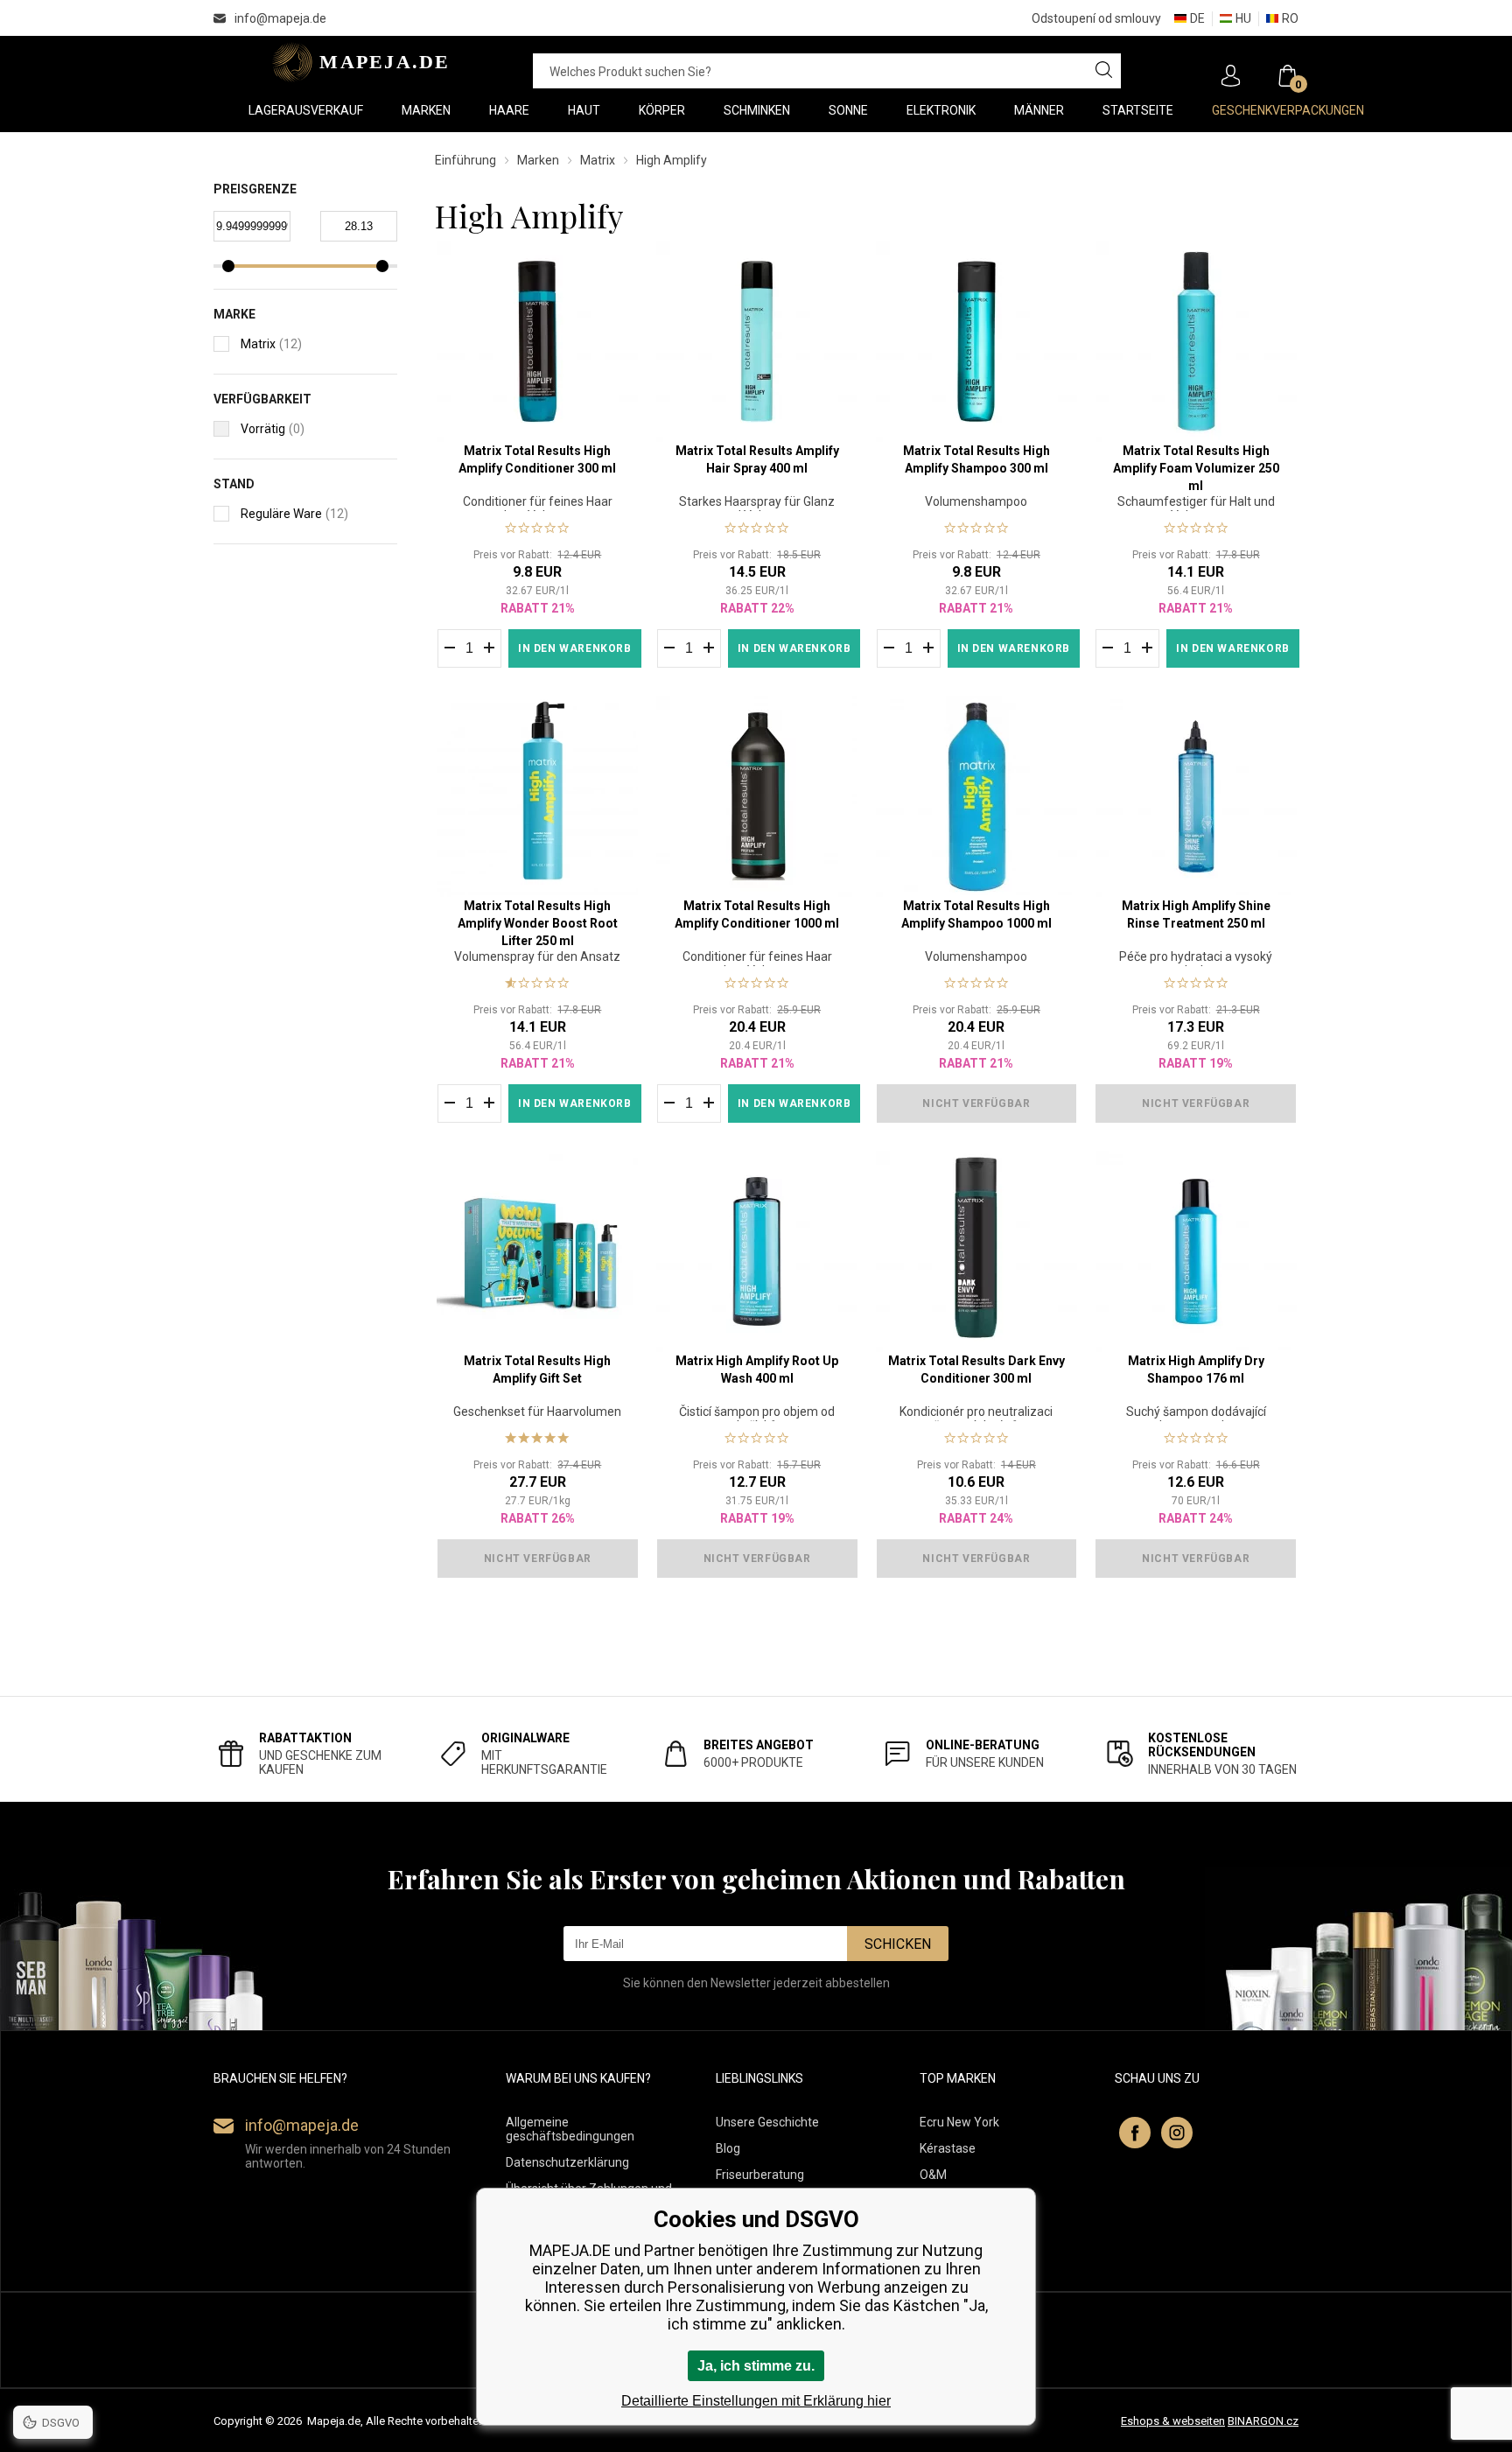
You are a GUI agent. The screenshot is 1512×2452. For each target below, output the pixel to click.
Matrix (598, 160)
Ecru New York (959, 2122)
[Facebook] (1135, 2133)
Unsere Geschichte (767, 2122)
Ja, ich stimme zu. (756, 2366)
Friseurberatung (760, 2175)
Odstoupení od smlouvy (1096, 18)
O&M (933, 2175)
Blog (728, 2148)
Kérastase (948, 2148)
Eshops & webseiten (1173, 2421)
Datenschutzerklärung (567, 2162)
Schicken (898, 1944)
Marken (538, 160)
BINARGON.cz (1263, 2421)
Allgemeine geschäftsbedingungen (570, 2129)
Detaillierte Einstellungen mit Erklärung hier (756, 2401)
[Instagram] (1177, 2133)
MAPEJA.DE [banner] (356, 62)
